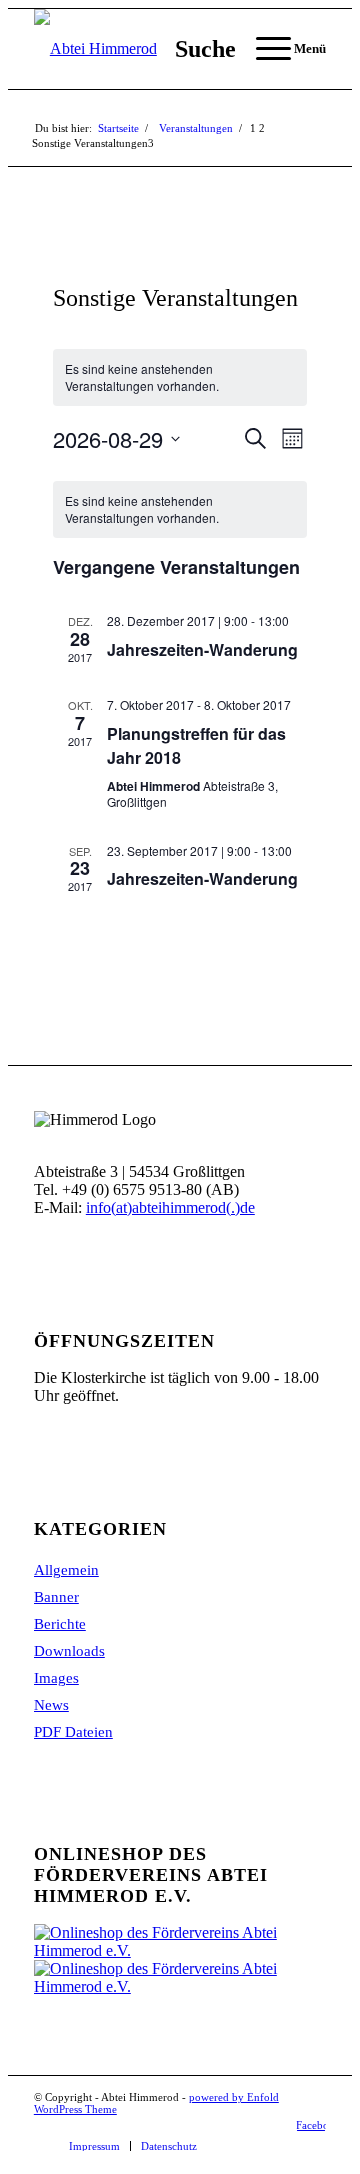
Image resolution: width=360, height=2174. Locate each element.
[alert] (179, 377)
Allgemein (66, 1570)
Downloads (69, 1651)
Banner (56, 1597)
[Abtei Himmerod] (151, 49)
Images (56, 1678)
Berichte (60, 1624)
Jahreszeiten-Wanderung (202, 649)
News (51, 1705)
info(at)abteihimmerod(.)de (170, 1207)
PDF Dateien (73, 1732)
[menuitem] (195, 49)
